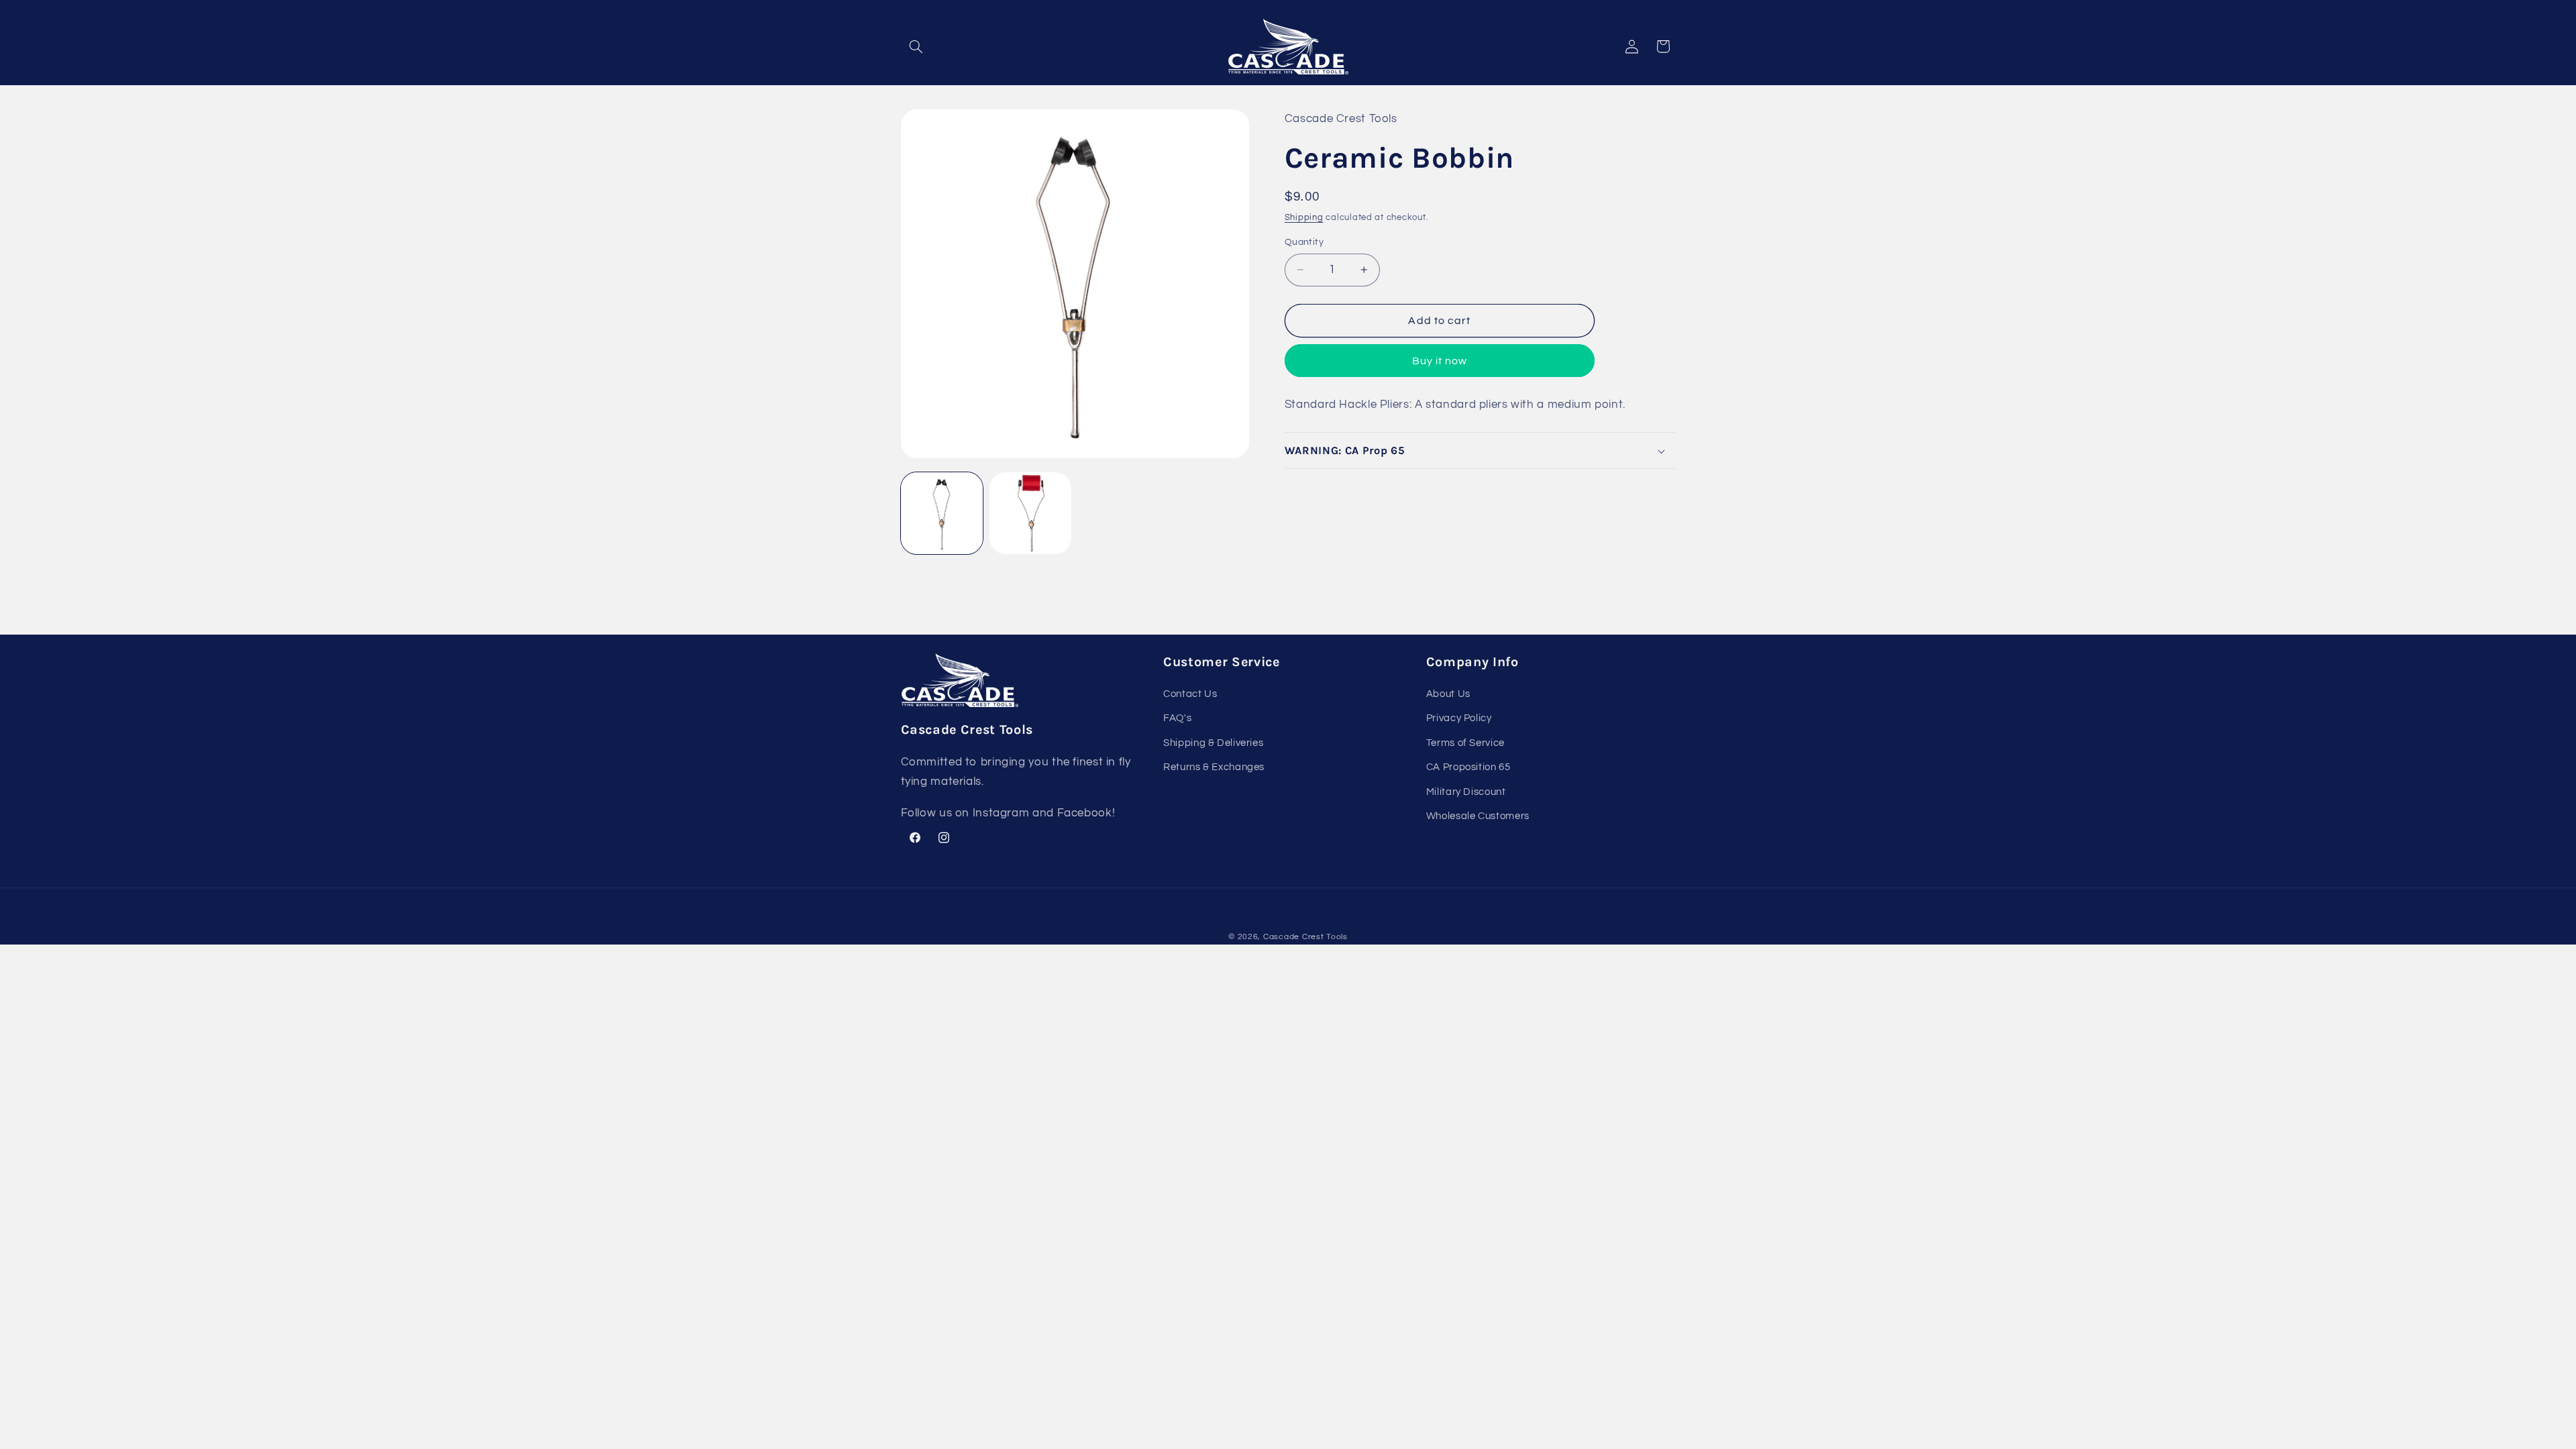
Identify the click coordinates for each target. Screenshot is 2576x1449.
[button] (916, 46)
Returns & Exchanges (1214, 767)
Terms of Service (1465, 743)
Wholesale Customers (1478, 816)
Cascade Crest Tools (1305, 937)
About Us (1448, 694)
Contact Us (1190, 694)
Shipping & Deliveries (1213, 743)
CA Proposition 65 (1468, 767)
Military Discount (1466, 792)
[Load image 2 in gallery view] (1030, 513)
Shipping (1304, 218)
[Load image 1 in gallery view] (942, 513)
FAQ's (1177, 718)
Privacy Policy (1459, 718)
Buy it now (1440, 361)
